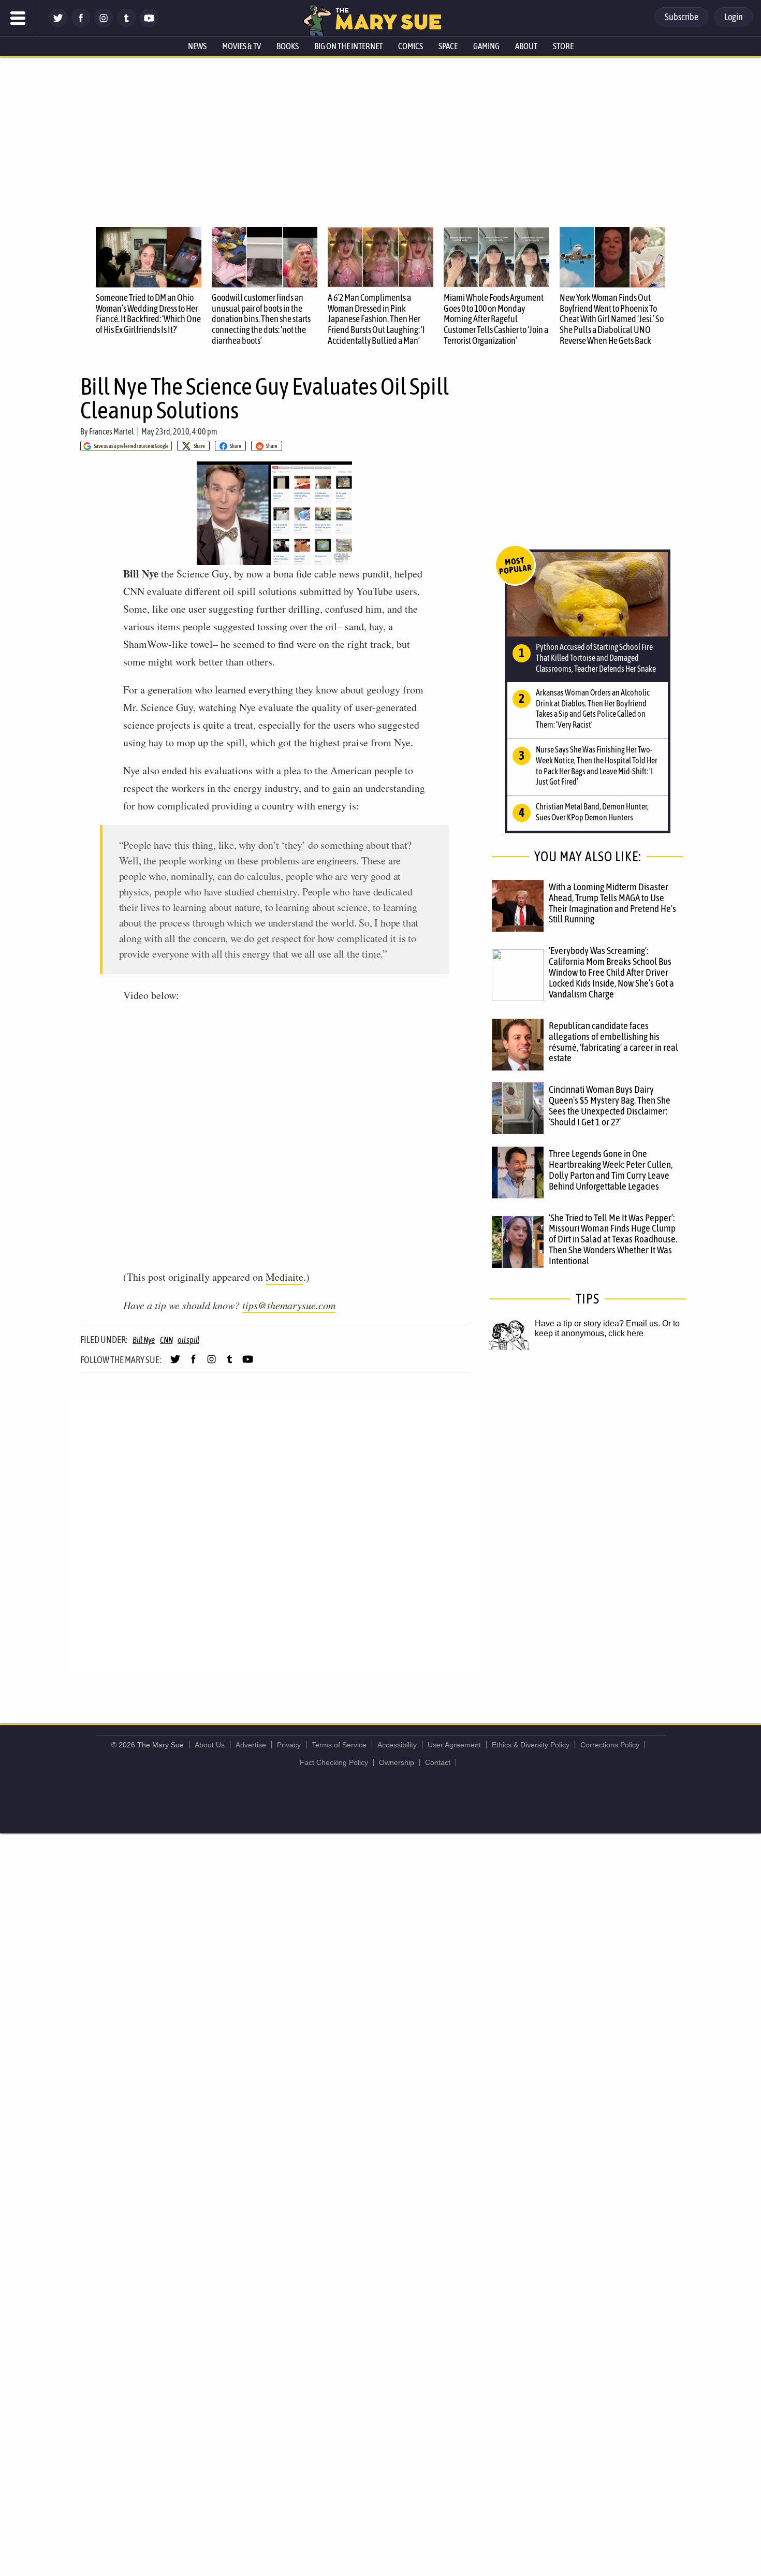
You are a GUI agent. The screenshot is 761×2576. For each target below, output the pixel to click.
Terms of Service (339, 1745)
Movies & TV (242, 46)
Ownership (397, 1762)
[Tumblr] (126, 25)
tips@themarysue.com (289, 1305)
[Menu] (18, 18)
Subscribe (682, 17)
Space (448, 46)
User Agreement (454, 1745)
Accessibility (397, 1745)
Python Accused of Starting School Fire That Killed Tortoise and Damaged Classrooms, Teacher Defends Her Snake (596, 658)
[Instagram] (104, 25)
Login (734, 17)
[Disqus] (277, 1537)
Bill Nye (144, 1340)
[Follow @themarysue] (58, 25)
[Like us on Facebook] (81, 25)
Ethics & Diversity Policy (531, 1745)
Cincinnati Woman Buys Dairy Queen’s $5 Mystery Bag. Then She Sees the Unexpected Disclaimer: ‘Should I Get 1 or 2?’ (610, 1105)
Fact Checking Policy (334, 1762)
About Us (210, 1745)
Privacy (289, 1745)
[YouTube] (149, 25)
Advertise (251, 1745)
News (197, 46)
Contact (438, 1762)
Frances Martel (111, 431)
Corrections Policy (610, 1745)
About (526, 46)
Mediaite (284, 1277)
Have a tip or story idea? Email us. (597, 1323)
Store (563, 46)
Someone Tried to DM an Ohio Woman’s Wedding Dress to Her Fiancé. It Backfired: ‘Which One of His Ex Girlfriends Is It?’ (148, 314)
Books (288, 46)
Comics (411, 46)
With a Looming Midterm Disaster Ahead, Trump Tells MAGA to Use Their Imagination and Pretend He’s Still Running (612, 903)
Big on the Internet (348, 46)
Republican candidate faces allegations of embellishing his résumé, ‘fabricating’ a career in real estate (613, 1042)
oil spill (188, 1340)
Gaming (486, 46)
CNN (166, 1340)
